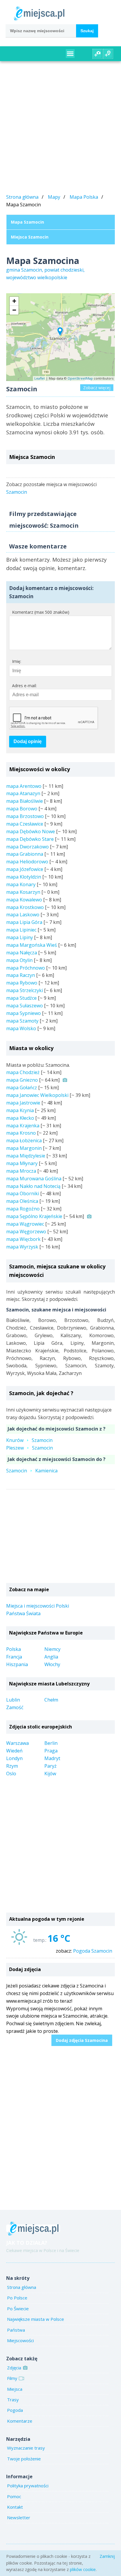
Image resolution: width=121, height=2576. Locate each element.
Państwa (16, 2330)
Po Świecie (18, 2309)
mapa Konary (21, 884)
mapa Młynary (22, 1163)
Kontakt (15, 2507)
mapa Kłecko (20, 1118)
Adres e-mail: (24, 686)
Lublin (13, 1700)
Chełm (51, 1700)
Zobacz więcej (97, 388)
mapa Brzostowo (25, 816)
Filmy (12, 2378)
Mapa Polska (84, 197)
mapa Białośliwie (25, 801)
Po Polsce (17, 2298)
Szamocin (17, 492)
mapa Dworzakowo (27, 847)
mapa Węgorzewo (26, 1232)
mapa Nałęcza (22, 953)
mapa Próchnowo (26, 968)
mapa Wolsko (21, 1028)
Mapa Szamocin (27, 222)
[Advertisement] (60, 128)
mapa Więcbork (23, 1239)
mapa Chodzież (23, 1072)
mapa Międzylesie (26, 1156)
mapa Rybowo (22, 983)
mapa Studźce (21, 998)
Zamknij (107, 2556)
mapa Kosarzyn (23, 892)
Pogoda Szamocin (93, 1951)
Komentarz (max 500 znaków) (41, 612)
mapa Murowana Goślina (34, 1179)
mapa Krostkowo (25, 907)
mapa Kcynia (20, 1110)
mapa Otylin (19, 960)
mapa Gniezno (22, 1080)
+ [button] (14, 301)
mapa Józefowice (25, 869)
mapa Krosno (21, 1133)
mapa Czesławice (25, 824)
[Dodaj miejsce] (108, 54)
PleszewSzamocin (30, 1448)
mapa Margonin (24, 1148)
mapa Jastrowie (23, 1103)
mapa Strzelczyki (25, 990)
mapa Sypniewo (23, 1013)
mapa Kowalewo (24, 900)
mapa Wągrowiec (25, 1224)
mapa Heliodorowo (27, 862)
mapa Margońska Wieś (32, 945)
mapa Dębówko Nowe (31, 831)
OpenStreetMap (80, 378)
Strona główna (22, 197)
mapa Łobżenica (24, 1140)
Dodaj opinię (28, 741)
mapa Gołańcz (22, 1088)
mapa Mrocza (21, 1171)
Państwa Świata (23, 1613)
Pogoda (15, 2410)
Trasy (13, 2400)
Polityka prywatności (28, 2486)
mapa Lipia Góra (24, 922)
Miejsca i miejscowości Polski (38, 1606)
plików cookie (83, 2569)
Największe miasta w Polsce (36, 2319)
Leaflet (40, 378)
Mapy (54, 197)
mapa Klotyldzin (24, 877)
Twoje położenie (24, 2459)
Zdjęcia (14, 2368)
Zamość (15, 1707)
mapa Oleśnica (22, 1201)
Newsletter (19, 2517)
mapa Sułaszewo (25, 1006)
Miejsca (15, 2389)
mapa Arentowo (24, 786)
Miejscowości (20, 2340)
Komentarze (20, 2421)
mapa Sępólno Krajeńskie (34, 1216)
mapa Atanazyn (23, 793)
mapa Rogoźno (23, 1209)
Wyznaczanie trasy (26, 2448)
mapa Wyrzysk (22, 1247)
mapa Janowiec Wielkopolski (37, 1095)
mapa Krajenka (23, 1126)
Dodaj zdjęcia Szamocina (82, 2040)
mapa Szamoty (22, 1021)
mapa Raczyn (21, 975)
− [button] (14, 310)
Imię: (17, 661)
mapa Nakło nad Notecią (33, 1186)
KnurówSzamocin (29, 1440)
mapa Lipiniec (21, 930)
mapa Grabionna (25, 854)
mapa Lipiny (20, 937)
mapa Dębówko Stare (30, 839)
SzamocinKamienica (32, 1471)
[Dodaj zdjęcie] (98, 54)
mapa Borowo (22, 809)
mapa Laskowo (23, 915)
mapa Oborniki (23, 1193)
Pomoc (14, 2496)
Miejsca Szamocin (30, 237)
